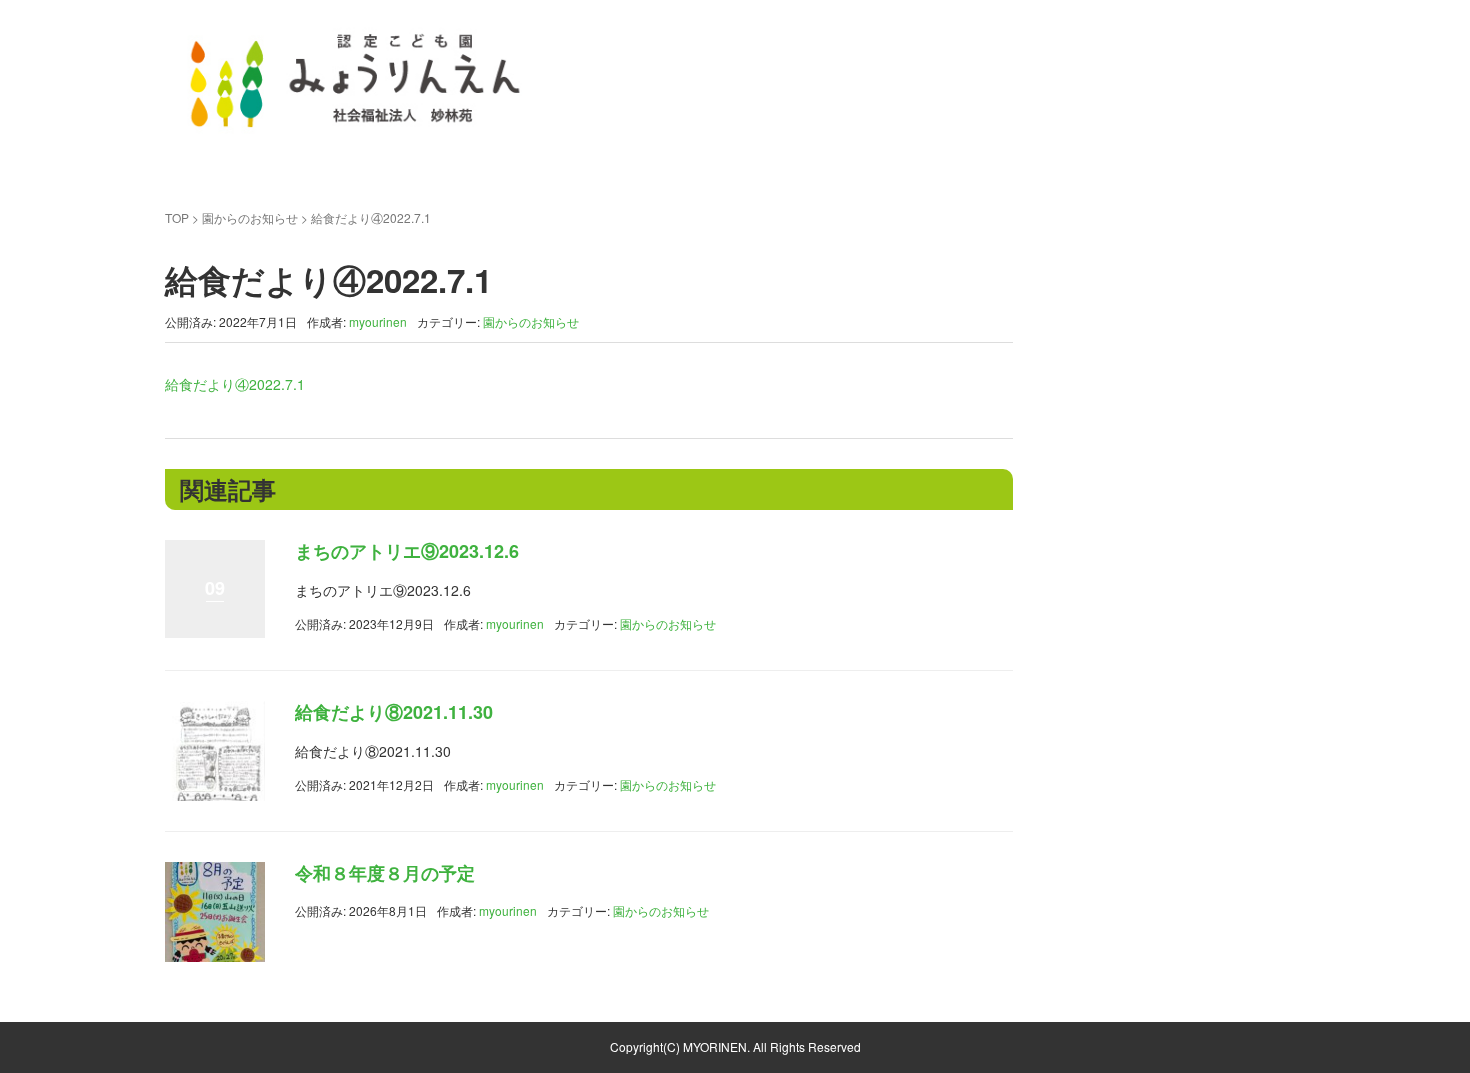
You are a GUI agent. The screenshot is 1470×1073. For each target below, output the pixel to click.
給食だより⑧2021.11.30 (394, 712)
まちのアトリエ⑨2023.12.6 (407, 551)
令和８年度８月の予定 (385, 873)
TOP (177, 217)
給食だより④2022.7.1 (235, 384)
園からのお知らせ (250, 217)
